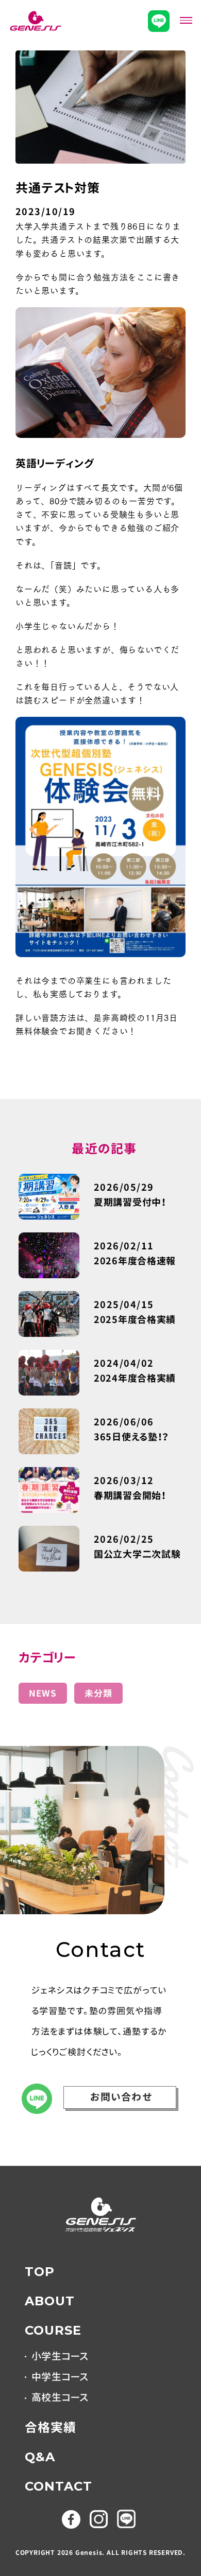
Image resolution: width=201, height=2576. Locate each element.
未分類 (98, 1693)
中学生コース (60, 2377)
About (50, 2301)
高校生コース (60, 2398)
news (43, 1693)
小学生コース (60, 2357)
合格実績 (51, 2428)
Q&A (40, 2457)
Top (40, 2272)
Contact (58, 2486)
